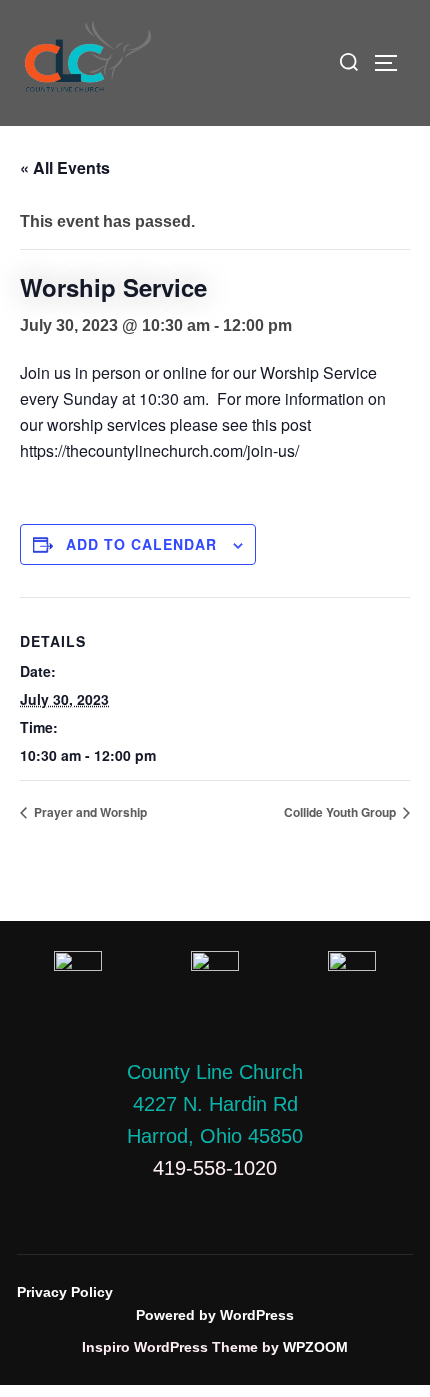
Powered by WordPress (215, 1315)
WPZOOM (315, 1347)
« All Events (65, 167)
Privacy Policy (65, 1292)
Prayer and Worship (89, 812)
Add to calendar (141, 544)
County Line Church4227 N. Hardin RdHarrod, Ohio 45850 (215, 1104)
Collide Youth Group (341, 812)
